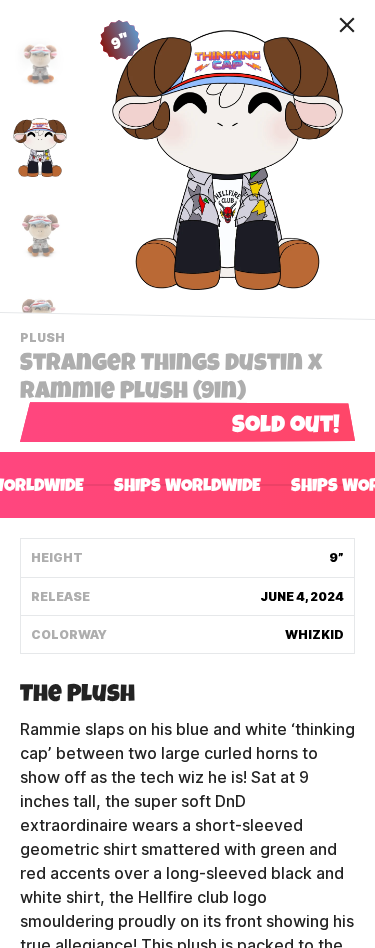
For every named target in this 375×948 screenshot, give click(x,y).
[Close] (347, 25)
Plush (45, 340)
